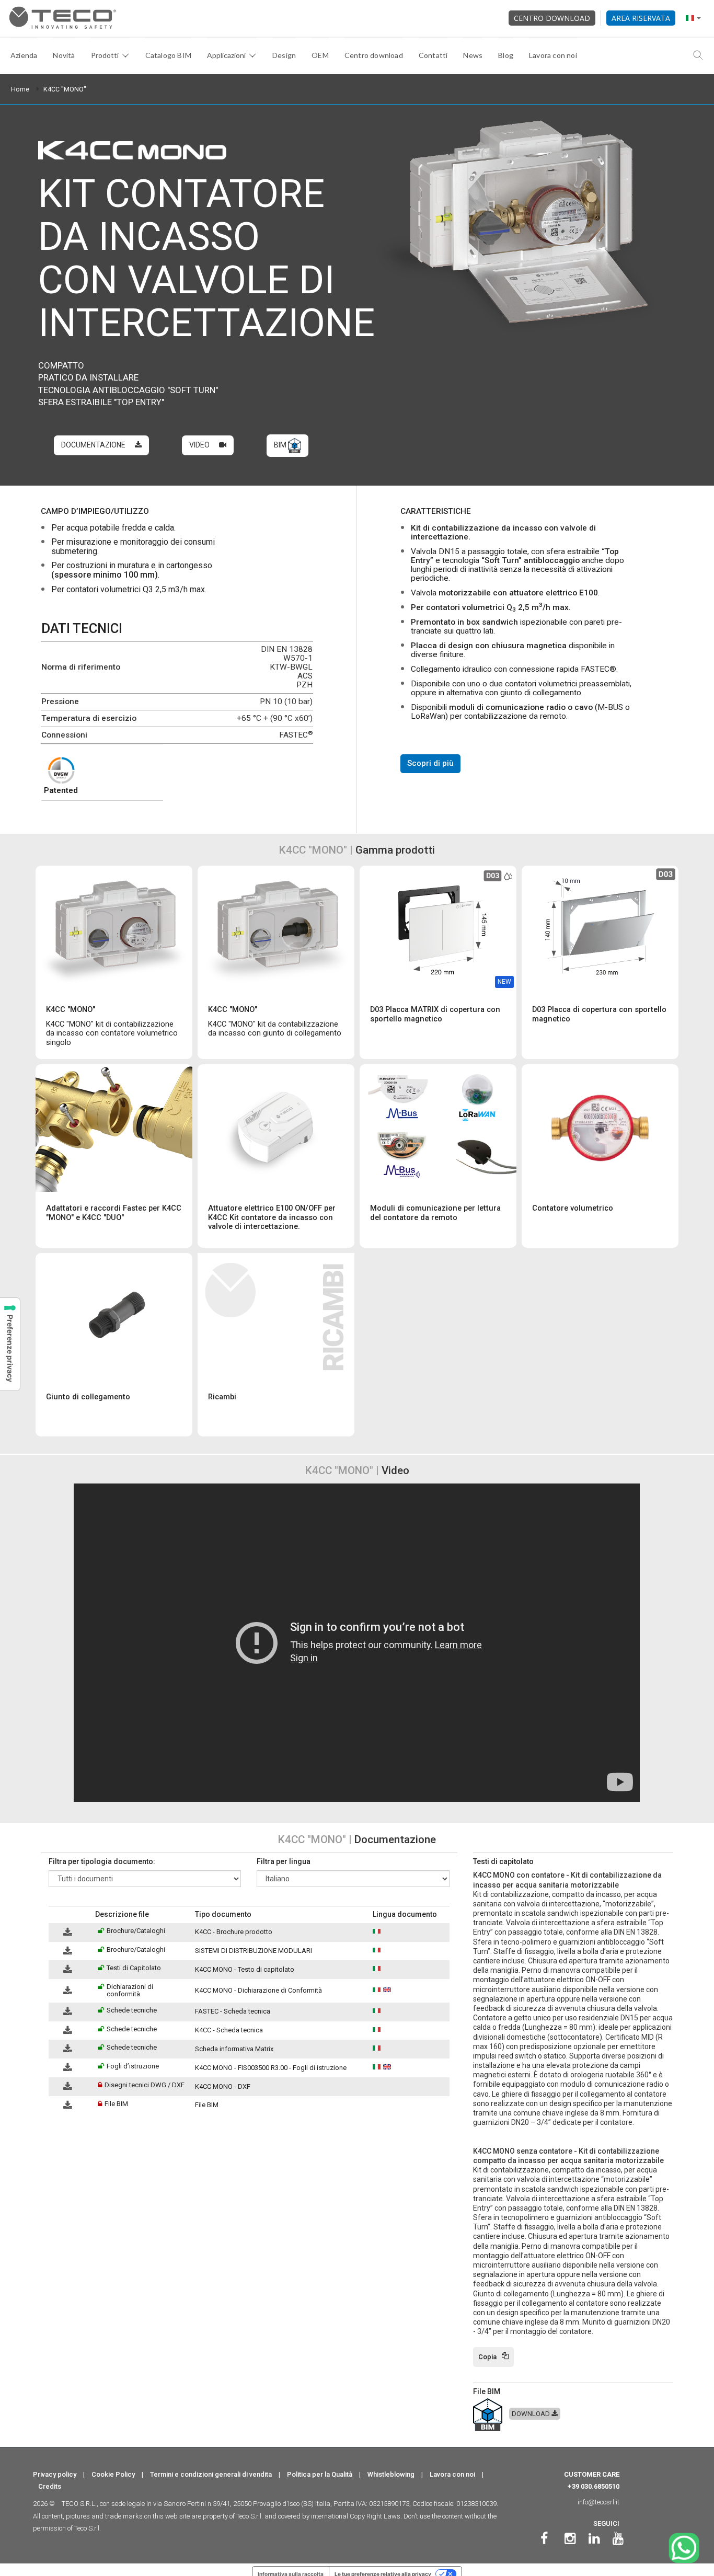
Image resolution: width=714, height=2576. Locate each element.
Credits (50, 2486)
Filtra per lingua (284, 1861)
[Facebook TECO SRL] (544, 2539)
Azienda (24, 55)
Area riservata (641, 18)
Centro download (552, 18)
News (473, 55)
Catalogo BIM (168, 55)
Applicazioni (226, 55)
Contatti (433, 55)
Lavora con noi (553, 55)
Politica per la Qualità (320, 2474)
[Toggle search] (698, 55)
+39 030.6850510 (594, 2486)
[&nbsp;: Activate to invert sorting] (70, 1915)
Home (20, 89)
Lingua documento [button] (405, 1914)
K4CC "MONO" (65, 89)
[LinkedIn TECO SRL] (594, 2539)
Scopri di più (430, 763)
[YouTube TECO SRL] (618, 2539)
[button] (54, 1914)
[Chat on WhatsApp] (684, 2548)
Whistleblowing (391, 2474)
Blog (506, 55)
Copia (487, 2357)
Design (284, 55)
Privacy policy (55, 2474)
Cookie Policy (113, 2474)
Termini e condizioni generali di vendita (211, 2474)
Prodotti (105, 55)
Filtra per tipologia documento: (102, 1861)
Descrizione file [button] (122, 1914)
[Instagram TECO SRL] (570, 2539)
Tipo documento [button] (223, 1914)
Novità (64, 55)
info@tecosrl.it (598, 2502)
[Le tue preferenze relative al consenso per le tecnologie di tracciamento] (10, 1344)
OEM (320, 55)
